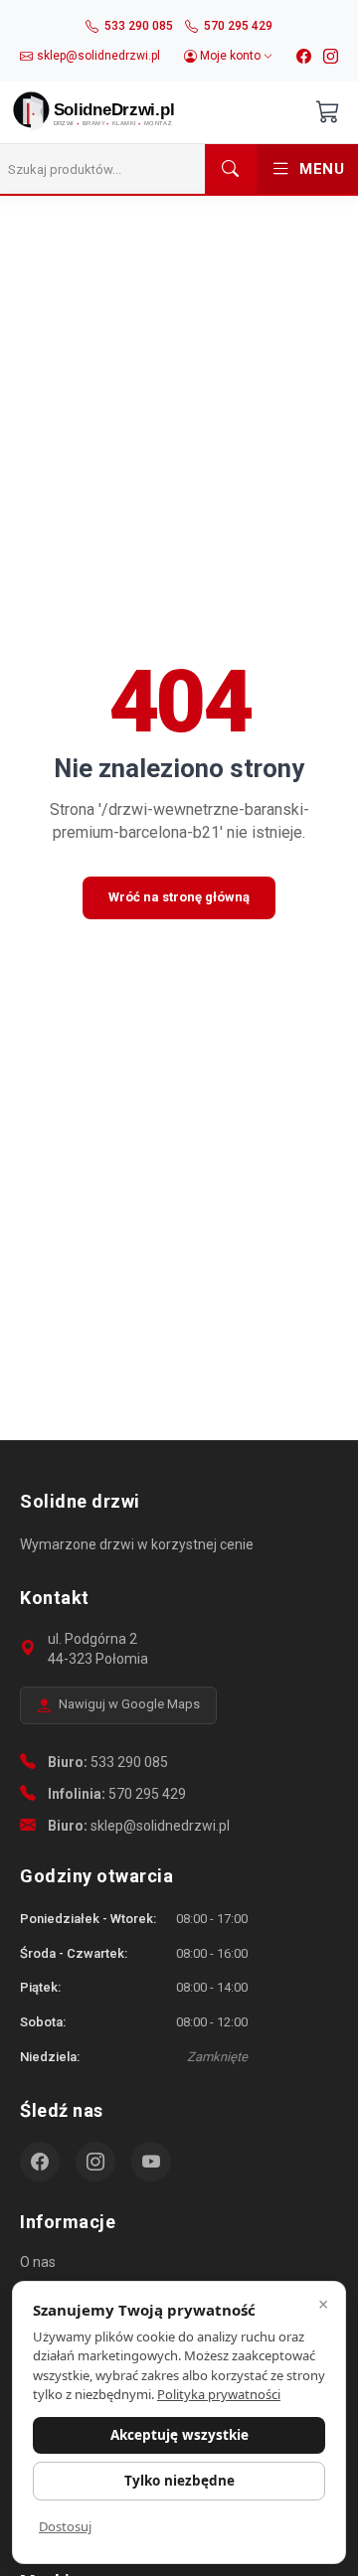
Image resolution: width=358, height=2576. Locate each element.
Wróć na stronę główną (179, 897)
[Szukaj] (231, 169)
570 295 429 (147, 1794)
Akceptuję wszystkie (179, 2435)
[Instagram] (331, 57)
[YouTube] (151, 2162)
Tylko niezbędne (179, 2481)
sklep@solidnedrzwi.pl (160, 1826)
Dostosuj (65, 2526)
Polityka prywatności (219, 2394)
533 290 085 (129, 1762)
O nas (38, 2262)
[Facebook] (304, 57)
